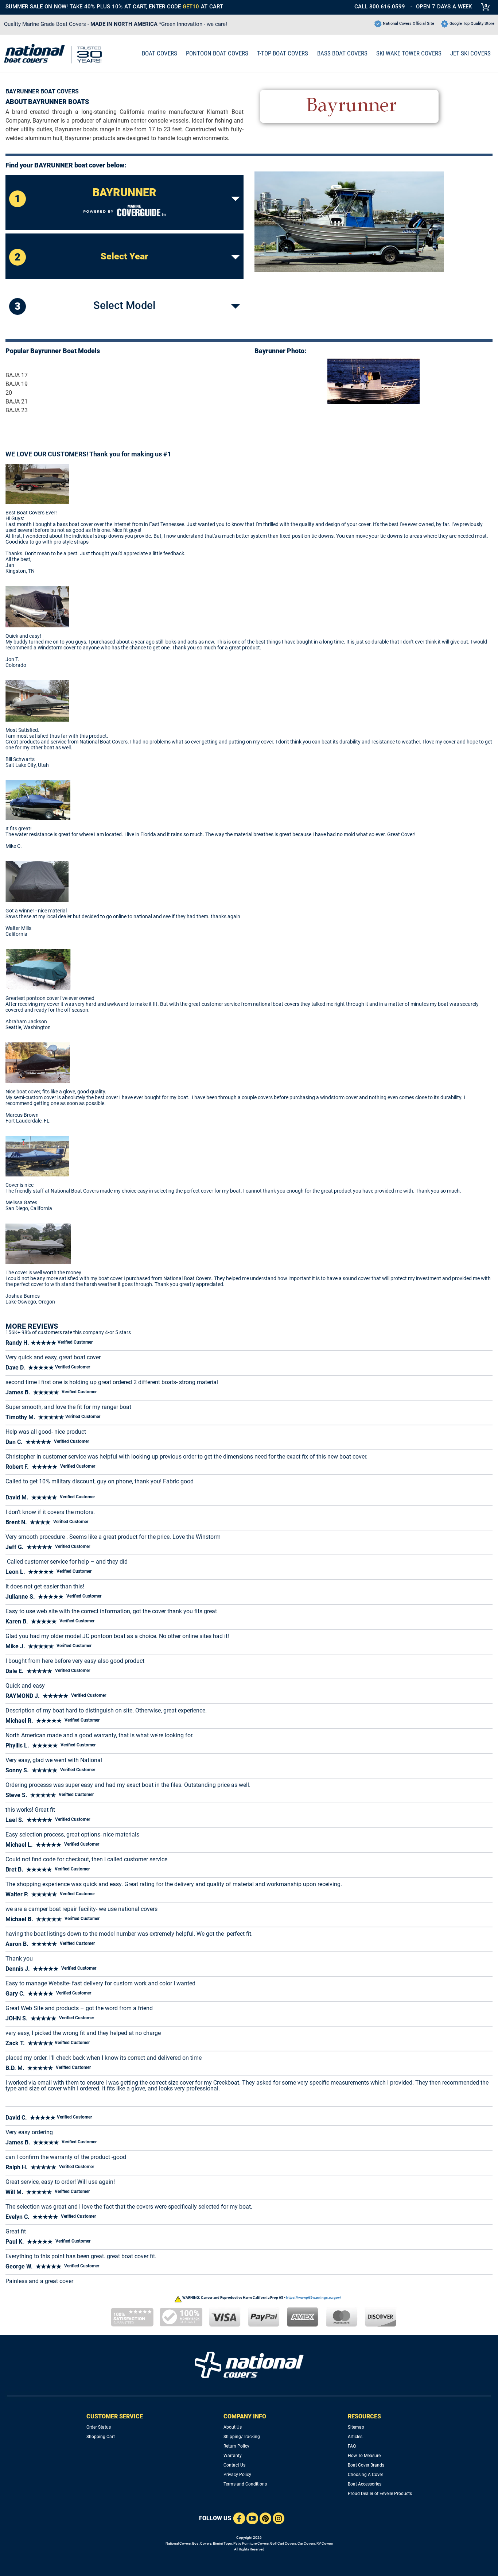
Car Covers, (307, 2543)
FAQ (352, 2446)
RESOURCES (364, 2416)
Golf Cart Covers (283, 2543)
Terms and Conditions (245, 2484)
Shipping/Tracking (242, 2437)
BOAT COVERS (159, 53)
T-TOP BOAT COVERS (283, 53)
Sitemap (356, 2427)
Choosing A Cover (365, 2475)
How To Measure (364, 2456)
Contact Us (234, 2465)
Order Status (99, 2427)
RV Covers (325, 2543)
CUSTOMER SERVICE (115, 2416)
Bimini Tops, (223, 2543)
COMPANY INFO (245, 2416)
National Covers (178, 2543)
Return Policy (236, 2446)
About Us (233, 2427)
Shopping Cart (101, 2437)
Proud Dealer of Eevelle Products (380, 2494)
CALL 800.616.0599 (380, 7)
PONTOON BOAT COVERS (217, 53)
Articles (355, 2437)
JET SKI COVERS (470, 53)
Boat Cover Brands (366, 2465)
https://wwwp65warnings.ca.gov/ (314, 2297)
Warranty (233, 2456)
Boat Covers (202, 2543)
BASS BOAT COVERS (342, 53)
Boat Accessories (365, 2484)
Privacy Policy (237, 2475)
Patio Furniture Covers (251, 2543)
